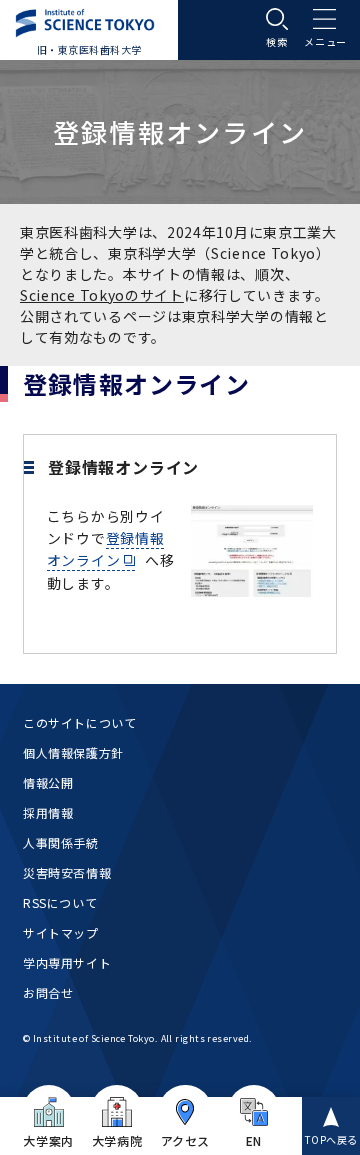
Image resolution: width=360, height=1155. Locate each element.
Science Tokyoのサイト (102, 295)
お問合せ (48, 992)
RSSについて (60, 902)
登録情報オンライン (106, 549)
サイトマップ (61, 932)
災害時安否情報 (67, 872)
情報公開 (48, 782)
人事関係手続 (61, 842)
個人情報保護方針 (73, 752)
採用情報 (48, 812)
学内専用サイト (67, 962)
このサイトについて (79, 722)
